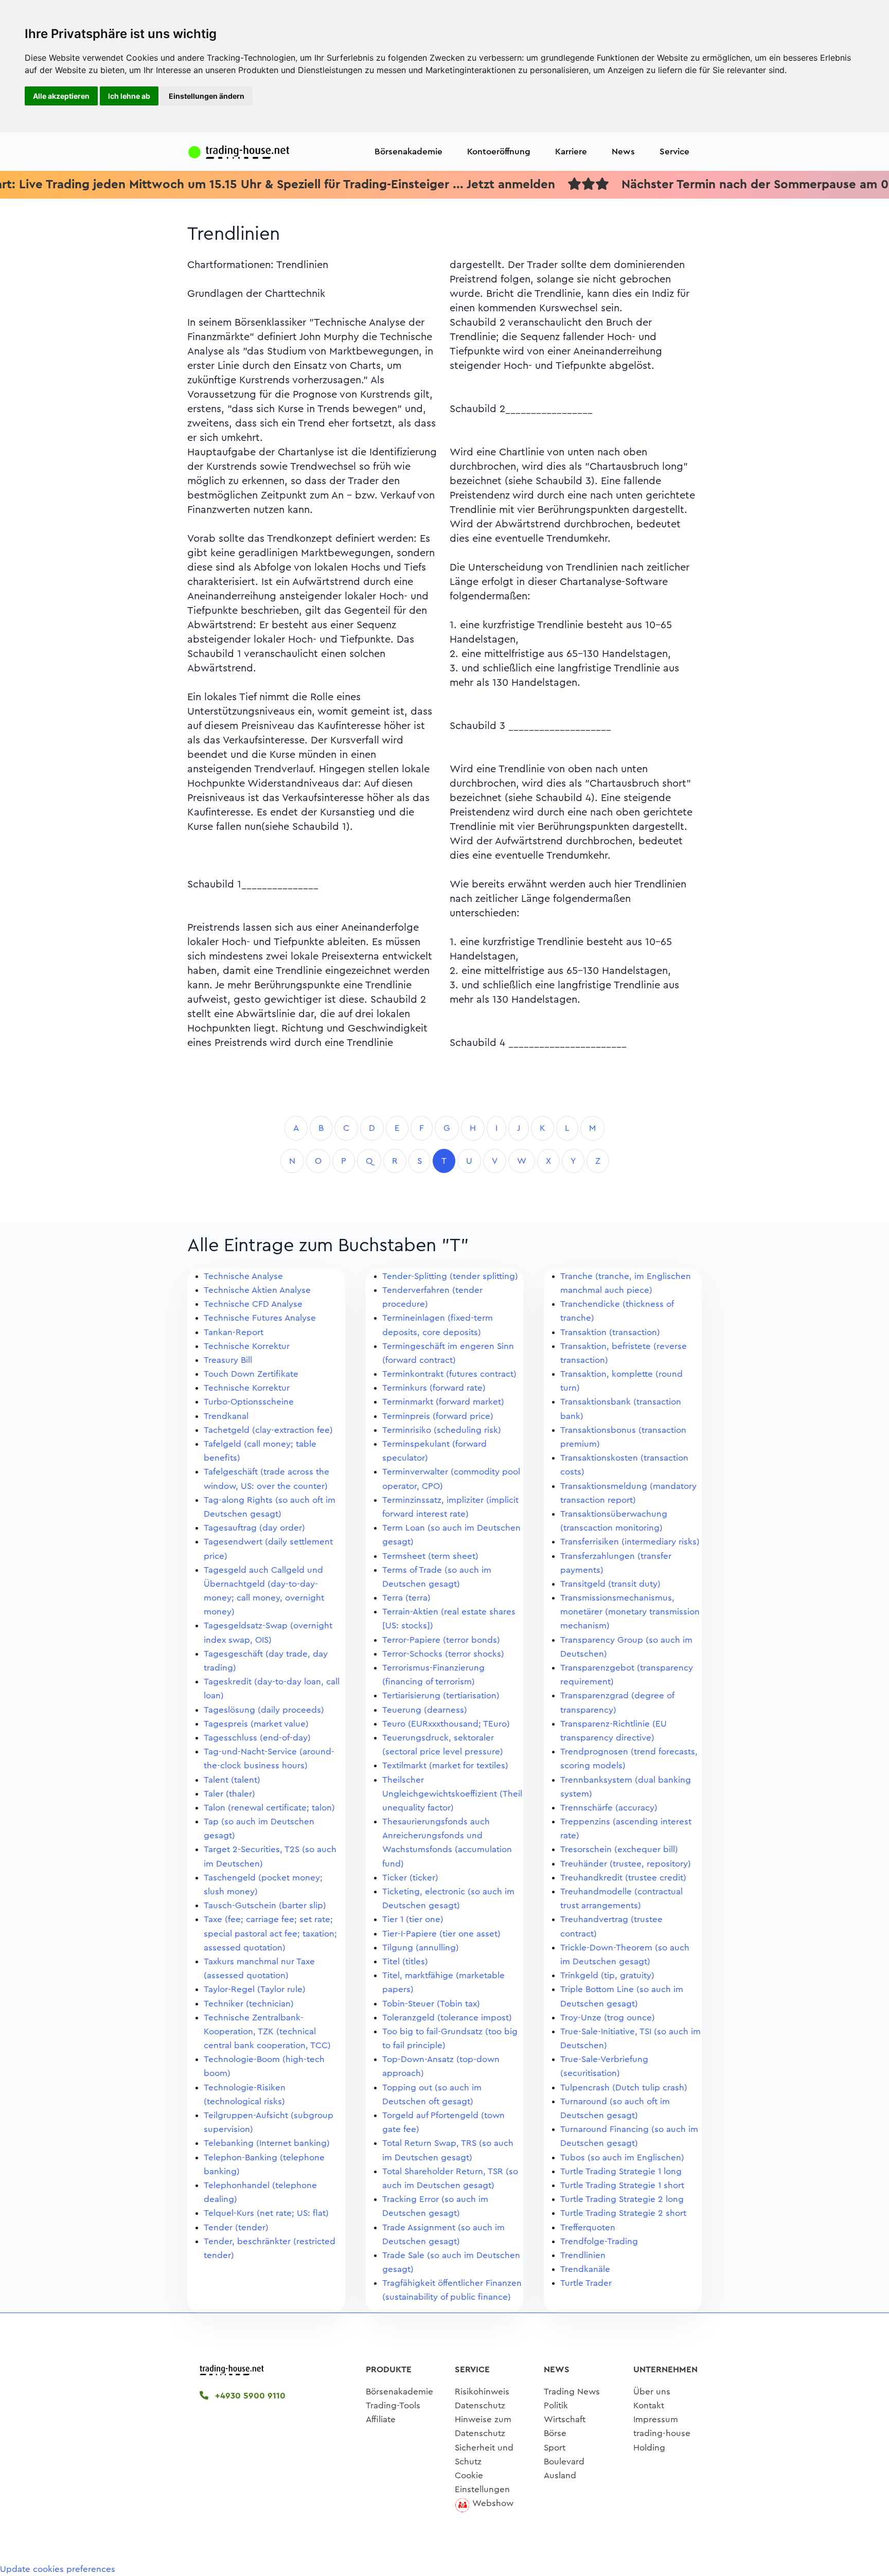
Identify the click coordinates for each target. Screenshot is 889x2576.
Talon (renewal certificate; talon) (269, 1808)
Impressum (656, 2419)
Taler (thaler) (229, 1794)
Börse (555, 2433)
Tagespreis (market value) (256, 1724)
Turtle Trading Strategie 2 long (622, 2199)
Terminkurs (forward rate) (434, 1388)
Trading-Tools (393, 2405)
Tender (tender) (236, 2227)
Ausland (560, 2475)
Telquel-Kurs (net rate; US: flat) (266, 2213)
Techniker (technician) (249, 2004)
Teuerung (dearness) (425, 1710)
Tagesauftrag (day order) (254, 1528)
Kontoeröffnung (499, 152)
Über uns (652, 2392)
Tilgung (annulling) (421, 1948)
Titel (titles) (405, 1961)
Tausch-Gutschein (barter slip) (265, 1905)
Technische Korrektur (247, 1346)
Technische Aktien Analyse (257, 1290)
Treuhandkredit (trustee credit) (623, 1878)
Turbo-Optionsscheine (249, 1402)
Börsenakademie (408, 152)
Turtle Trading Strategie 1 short (622, 2185)
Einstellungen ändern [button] (207, 96)
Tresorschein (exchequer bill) (619, 1849)
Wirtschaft (565, 2419)
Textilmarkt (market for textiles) (445, 1765)
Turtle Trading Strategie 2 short (623, 2213)
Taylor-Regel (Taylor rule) (255, 1989)
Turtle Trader (586, 2283)
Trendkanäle (585, 2269)
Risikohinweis (482, 2392)
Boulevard (564, 2462)
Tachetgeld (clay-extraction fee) (268, 1430)
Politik (556, 2405)
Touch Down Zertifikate (251, 1374)
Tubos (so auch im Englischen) (622, 2157)
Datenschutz (480, 2405)
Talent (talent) (232, 1780)
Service (674, 152)
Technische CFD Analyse (253, 1304)
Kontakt (649, 2405)
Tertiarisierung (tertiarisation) (441, 1695)
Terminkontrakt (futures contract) (449, 1374)
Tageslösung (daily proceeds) (264, 1710)
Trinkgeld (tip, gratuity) (607, 1975)
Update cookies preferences (58, 2569)
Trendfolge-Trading (599, 2241)
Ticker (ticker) (410, 1878)
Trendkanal (226, 1416)
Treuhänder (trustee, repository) (626, 1864)
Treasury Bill (228, 1360)
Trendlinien (583, 2255)
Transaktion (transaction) (610, 1332)
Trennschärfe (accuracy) (609, 1808)
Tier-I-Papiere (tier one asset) (441, 1934)
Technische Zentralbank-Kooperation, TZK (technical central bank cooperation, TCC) (267, 2031)
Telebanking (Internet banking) (267, 2143)
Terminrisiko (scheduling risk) (442, 1430)
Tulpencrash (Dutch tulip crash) (624, 2088)
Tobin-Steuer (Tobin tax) (431, 2004)
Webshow (493, 2503)
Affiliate (381, 2419)
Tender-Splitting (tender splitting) (450, 1276)
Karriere (571, 152)
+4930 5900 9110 (249, 2396)
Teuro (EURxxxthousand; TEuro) (446, 1724)
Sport (555, 2448)
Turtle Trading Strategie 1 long (621, 2171)
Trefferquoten (588, 2227)
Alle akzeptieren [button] (61, 96)
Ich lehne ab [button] (129, 96)
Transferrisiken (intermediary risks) (630, 1542)
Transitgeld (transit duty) (610, 1584)
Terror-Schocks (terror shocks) (443, 1654)
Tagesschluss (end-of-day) (257, 1738)
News (623, 152)
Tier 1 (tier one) (413, 1919)
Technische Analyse (243, 1276)
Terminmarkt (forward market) (443, 1402)
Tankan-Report (234, 1332)
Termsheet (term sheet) (430, 1556)
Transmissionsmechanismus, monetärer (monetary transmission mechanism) (630, 1612)
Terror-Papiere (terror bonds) (441, 1640)
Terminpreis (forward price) (438, 1416)
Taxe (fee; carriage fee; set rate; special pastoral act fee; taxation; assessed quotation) (270, 1933)
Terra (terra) (406, 1598)
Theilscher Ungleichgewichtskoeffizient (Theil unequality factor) (452, 1794)
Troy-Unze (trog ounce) (608, 2018)
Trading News (572, 2392)
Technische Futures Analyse (260, 1318)
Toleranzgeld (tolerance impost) (447, 2018)
